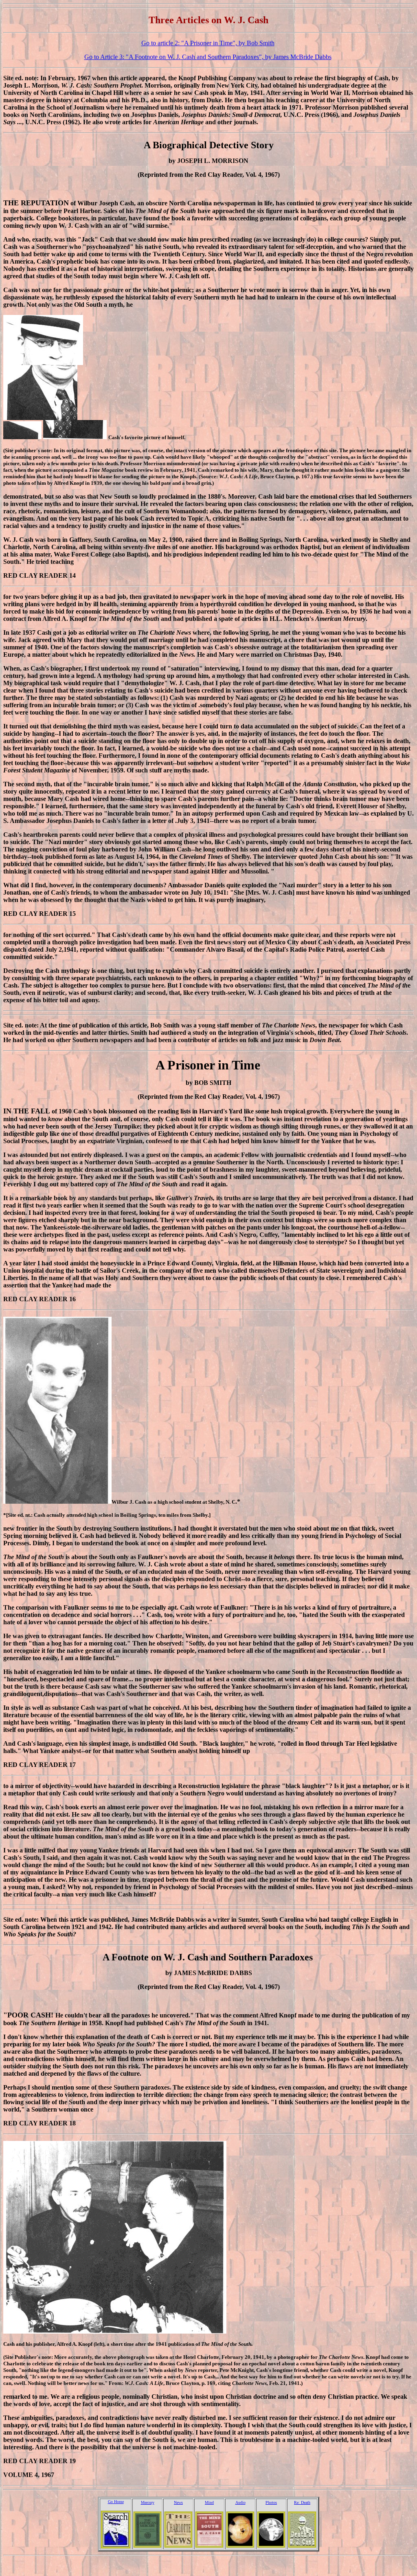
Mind (209, 2502)
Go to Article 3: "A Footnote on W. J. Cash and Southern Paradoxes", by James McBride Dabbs (208, 57)
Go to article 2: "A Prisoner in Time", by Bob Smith (208, 43)
